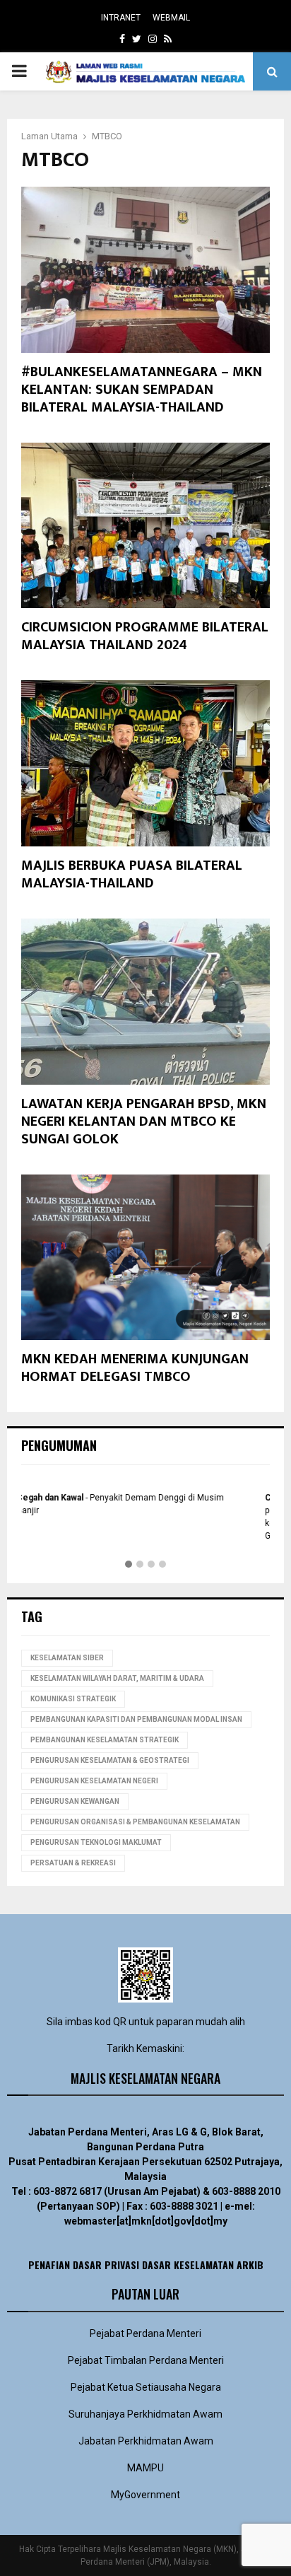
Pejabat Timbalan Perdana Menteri (146, 2360)
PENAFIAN (49, 2265)
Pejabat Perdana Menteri (145, 2333)
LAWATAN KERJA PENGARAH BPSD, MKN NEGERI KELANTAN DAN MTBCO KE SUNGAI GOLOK (144, 1121)
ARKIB (250, 2265)
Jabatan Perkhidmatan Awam (146, 2441)
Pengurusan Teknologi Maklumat (96, 1842)
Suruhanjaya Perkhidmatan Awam (145, 2414)
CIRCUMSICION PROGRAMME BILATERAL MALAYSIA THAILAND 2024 (145, 636)
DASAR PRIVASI (106, 2265)
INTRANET (121, 18)
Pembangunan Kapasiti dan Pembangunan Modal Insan (136, 1719)
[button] (129, 1565)
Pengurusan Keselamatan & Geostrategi (110, 1760)
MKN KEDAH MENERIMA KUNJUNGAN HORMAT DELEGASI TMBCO (135, 1368)
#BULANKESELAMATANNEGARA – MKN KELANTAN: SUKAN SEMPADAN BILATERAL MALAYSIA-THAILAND (142, 390)
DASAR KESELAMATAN (188, 2265)
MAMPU (145, 2468)
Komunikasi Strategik (73, 1699)
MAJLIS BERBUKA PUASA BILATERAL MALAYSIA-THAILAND (132, 874)
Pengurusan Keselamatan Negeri (94, 1781)
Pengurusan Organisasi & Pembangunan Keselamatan (135, 1822)
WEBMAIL (171, 18)
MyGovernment (145, 2495)
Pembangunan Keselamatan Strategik (105, 1740)
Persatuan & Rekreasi (73, 1863)
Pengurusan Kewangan (75, 1801)
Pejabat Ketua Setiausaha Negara (146, 2387)
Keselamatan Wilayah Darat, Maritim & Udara (117, 1678)
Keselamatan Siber (67, 1658)
